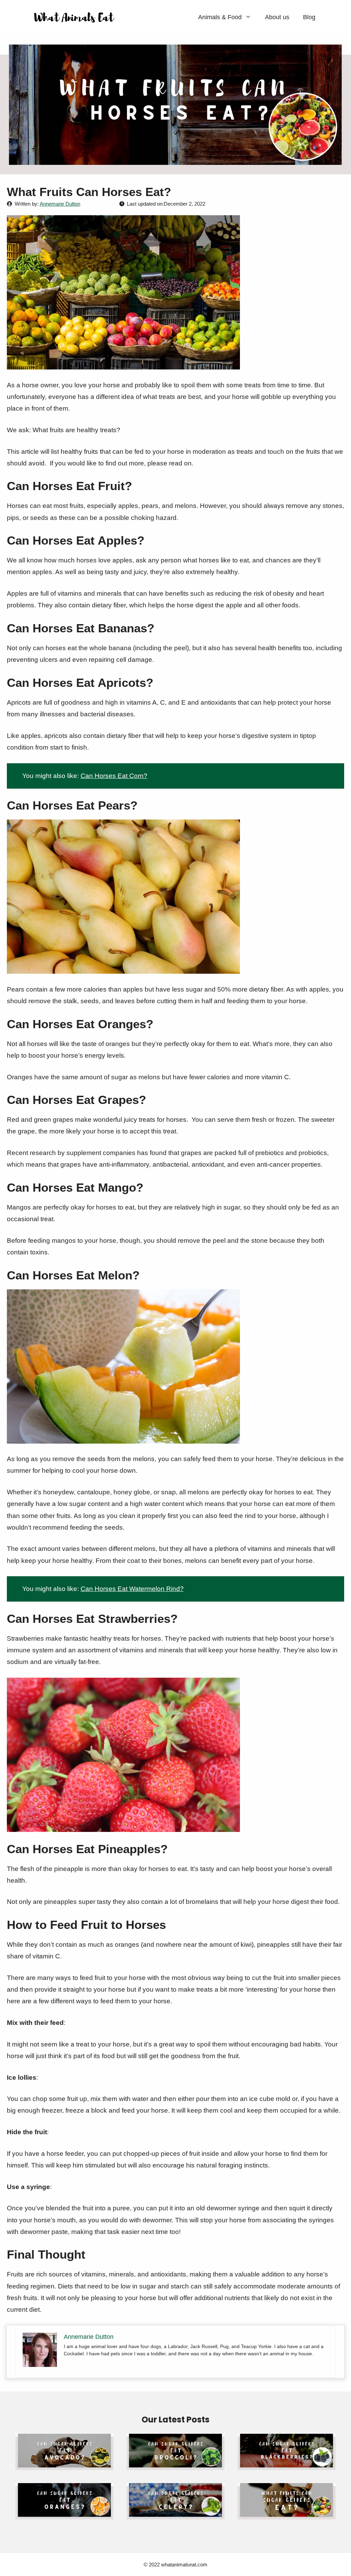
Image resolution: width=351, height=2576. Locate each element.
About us (277, 17)
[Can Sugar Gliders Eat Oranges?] (64, 2513)
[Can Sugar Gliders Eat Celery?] (175, 2513)
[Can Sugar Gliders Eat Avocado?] (64, 2464)
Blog (309, 17)
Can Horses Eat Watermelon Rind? (132, 1589)
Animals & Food (220, 17)
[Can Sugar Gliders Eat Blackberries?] (287, 2464)
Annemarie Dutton (60, 204)
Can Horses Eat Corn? (114, 776)
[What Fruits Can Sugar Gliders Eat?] (287, 2513)
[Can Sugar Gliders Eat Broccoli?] (175, 2464)
